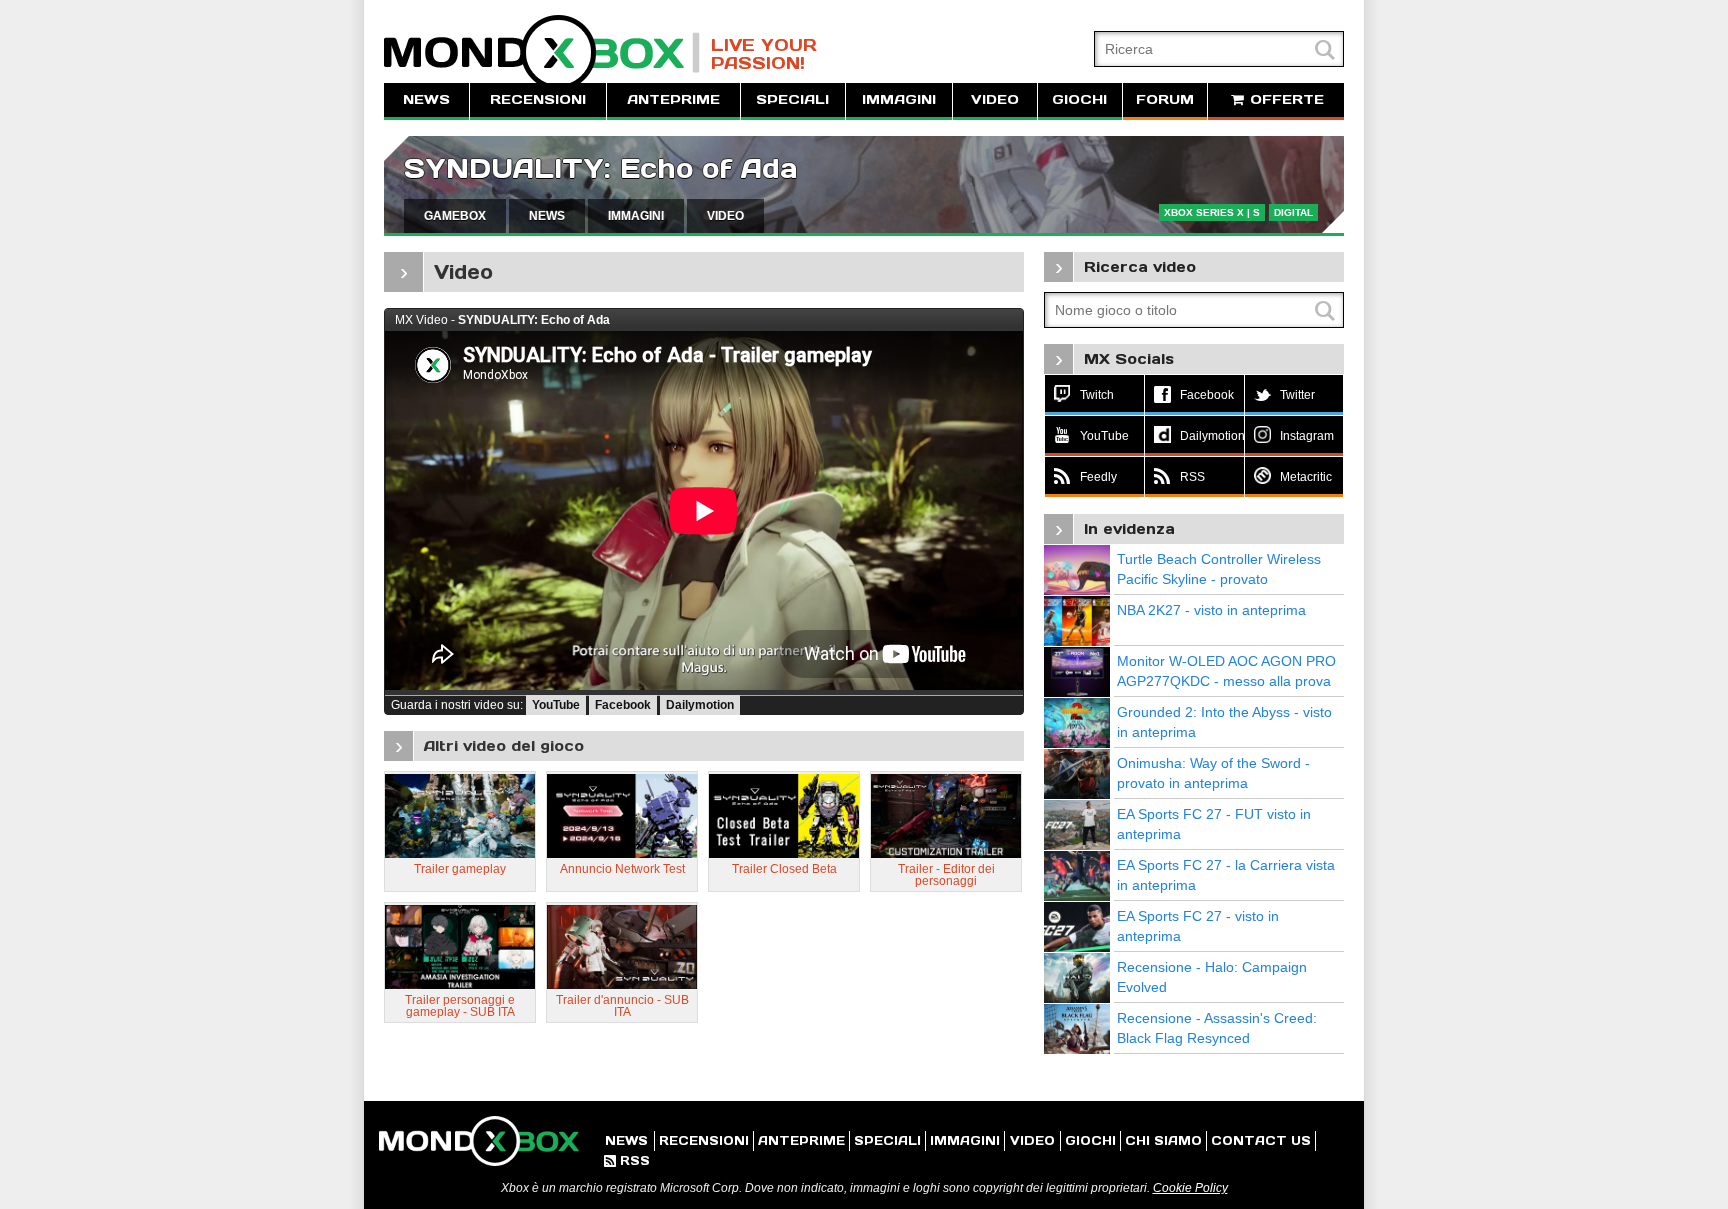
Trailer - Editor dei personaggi (946, 875)
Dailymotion (700, 705)
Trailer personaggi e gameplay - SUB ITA (460, 1006)
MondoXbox (542, 52)
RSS (627, 1160)
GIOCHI (1079, 99)
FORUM (1165, 99)
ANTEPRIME (673, 99)
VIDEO (995, 99)
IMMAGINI (899, 99)
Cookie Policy (1190, 1188)
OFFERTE (1284, 99)
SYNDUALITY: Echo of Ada (601, 168)
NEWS (426, 99)
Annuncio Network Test (622, 869)
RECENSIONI (538, 99)
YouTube (556, 705)
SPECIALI (792, 99)
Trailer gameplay (460, 869)
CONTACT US (1261, 1140)
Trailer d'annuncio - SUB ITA (622, 1006)
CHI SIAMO (1163, 1140)
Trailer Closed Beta (784, 869)
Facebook (623, 705)
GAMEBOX (455, 216)
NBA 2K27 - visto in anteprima (1211, 610)
